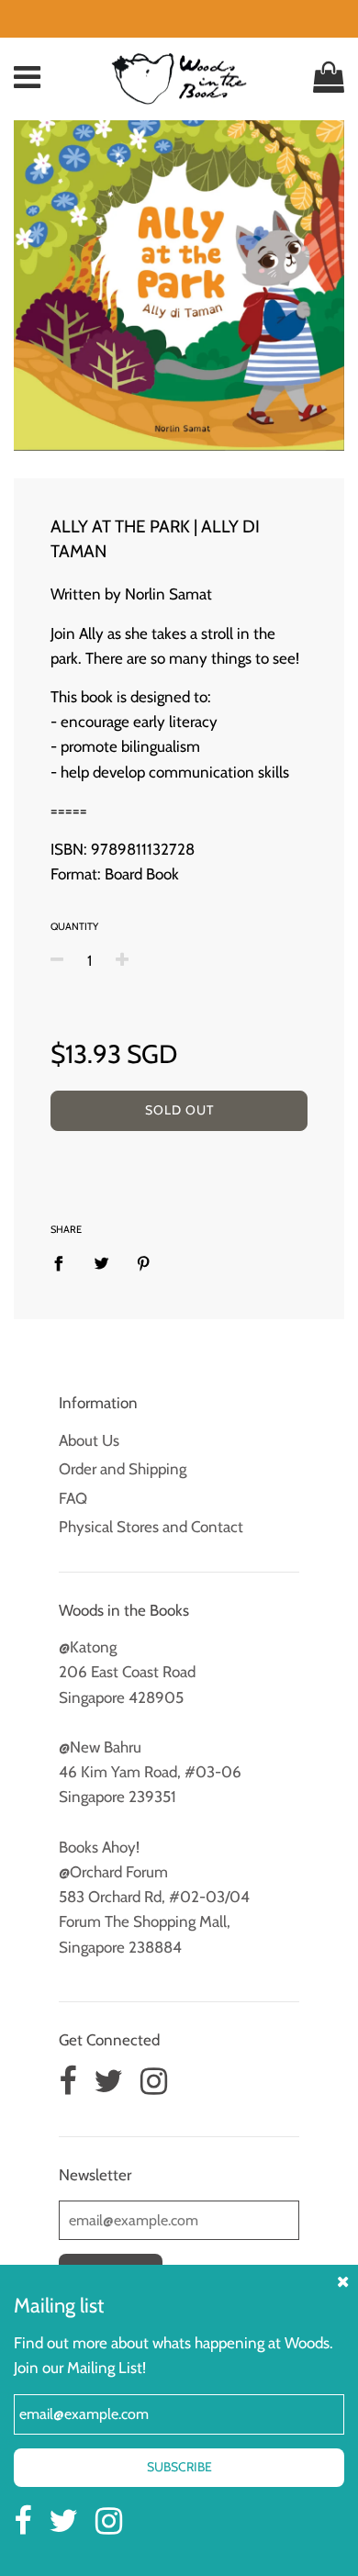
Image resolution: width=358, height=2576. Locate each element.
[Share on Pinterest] (144, 1262)
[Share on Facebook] (64, 1262)
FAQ (73, 1498)
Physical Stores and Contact (151, 1527)
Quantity (74, 926)
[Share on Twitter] (101, 1262)
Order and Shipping (123, 1469)
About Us (89, 1440)
